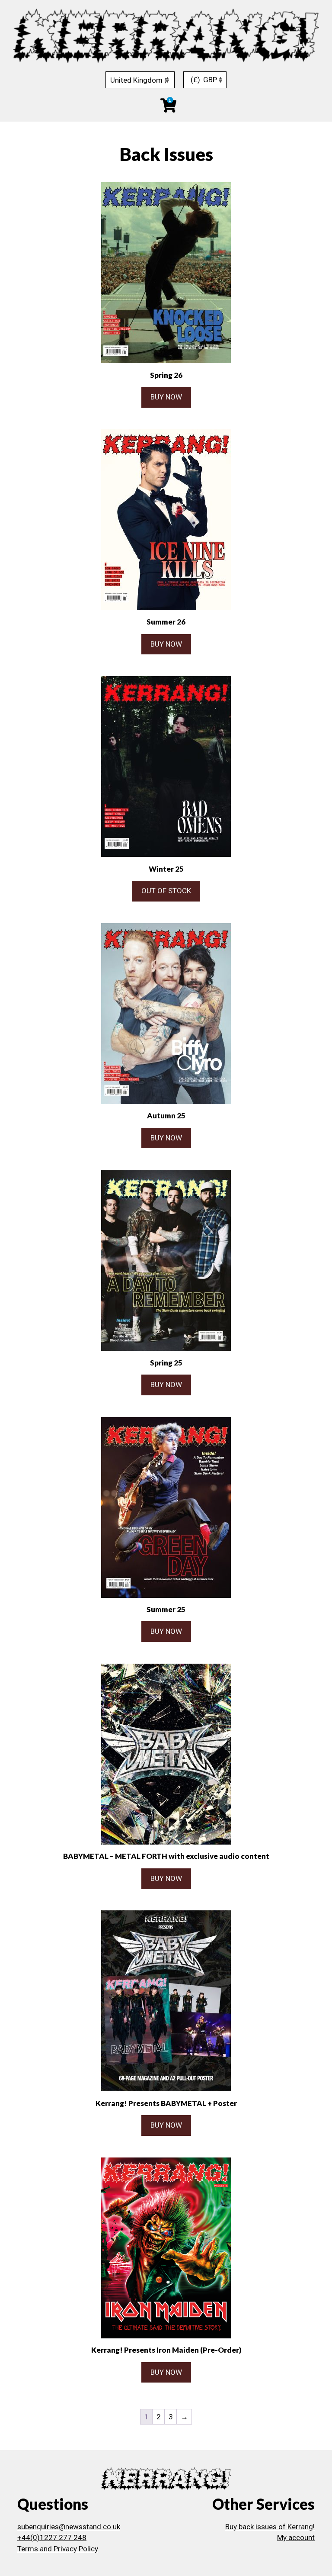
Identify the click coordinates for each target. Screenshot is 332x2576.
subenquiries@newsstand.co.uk (69, 2527)
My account (296, 2537)
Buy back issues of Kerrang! (270, 2527)
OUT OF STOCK (166, 891)
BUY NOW (166, 397)
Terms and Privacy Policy (58, 2549)
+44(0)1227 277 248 (52, 2537)
